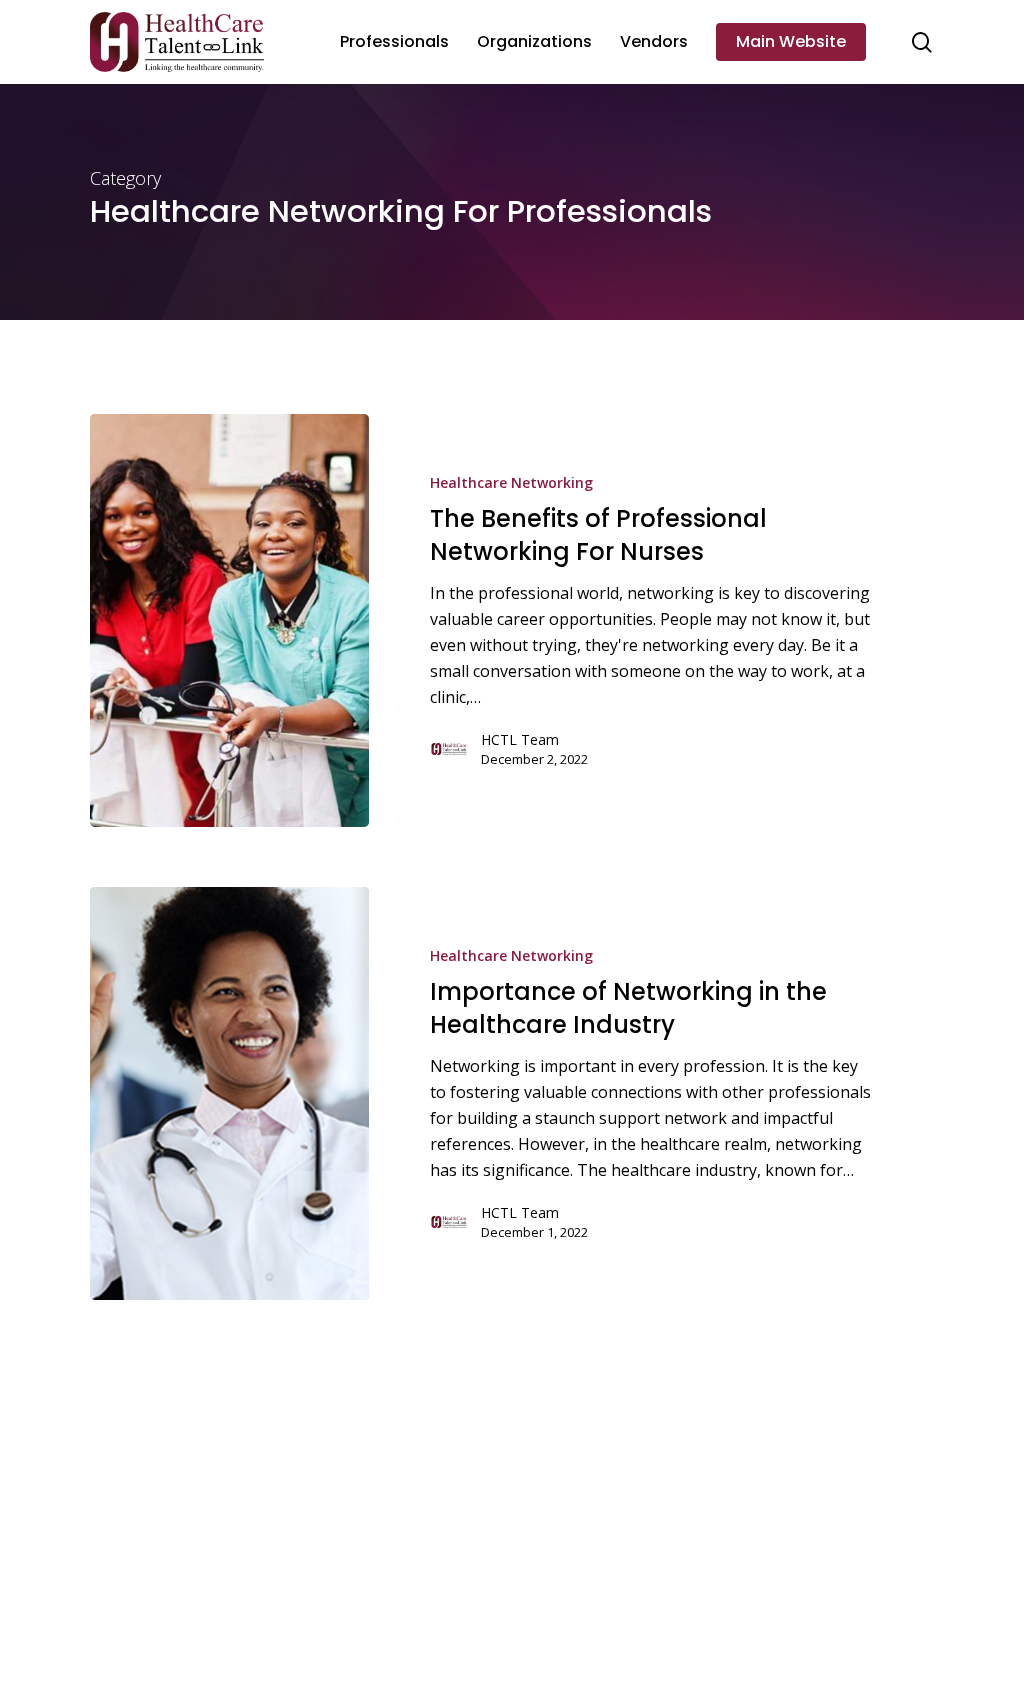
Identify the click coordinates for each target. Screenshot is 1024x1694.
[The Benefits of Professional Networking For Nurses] (229, 620)
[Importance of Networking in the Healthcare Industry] (229, 1093)
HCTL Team (520, 739)
